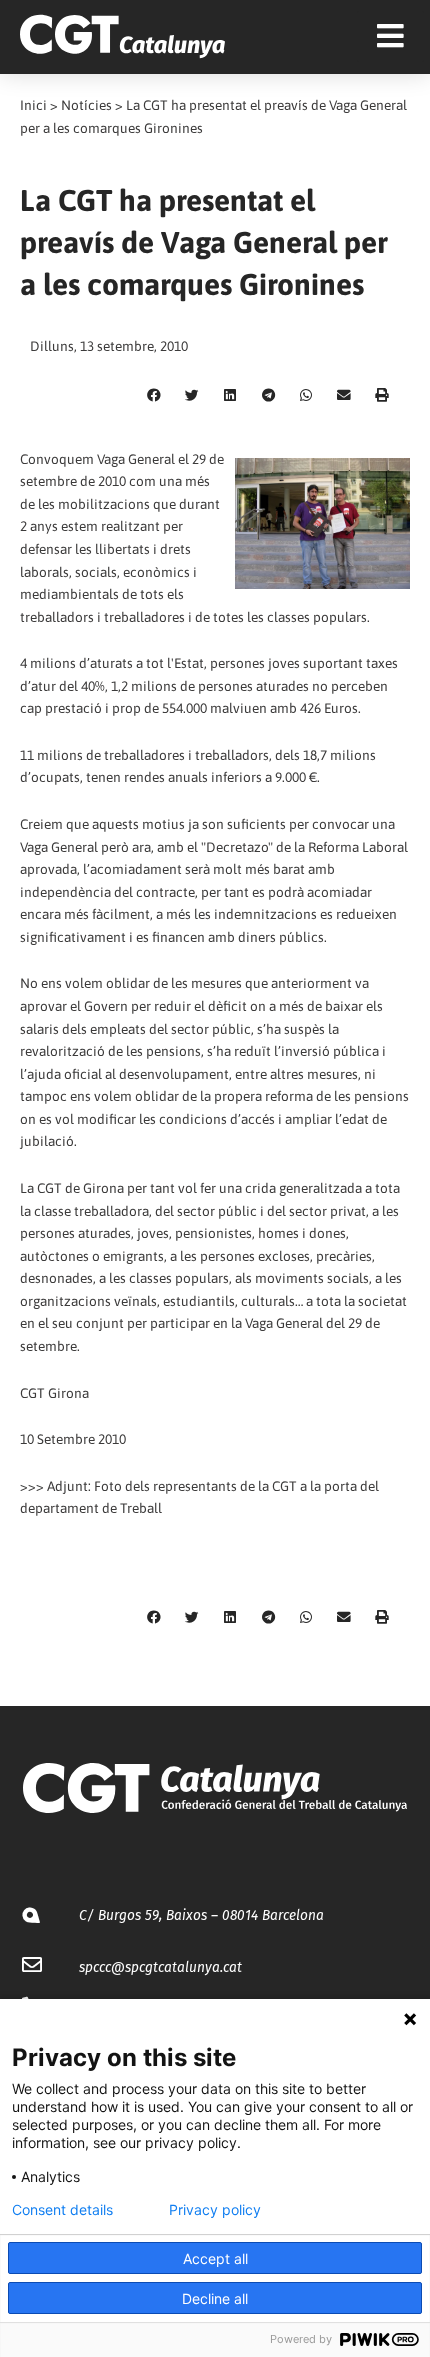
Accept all (215, 2258)
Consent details (62, 2210)
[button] (154, 396)
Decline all (215, 2298)
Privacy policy (215, 2210)
